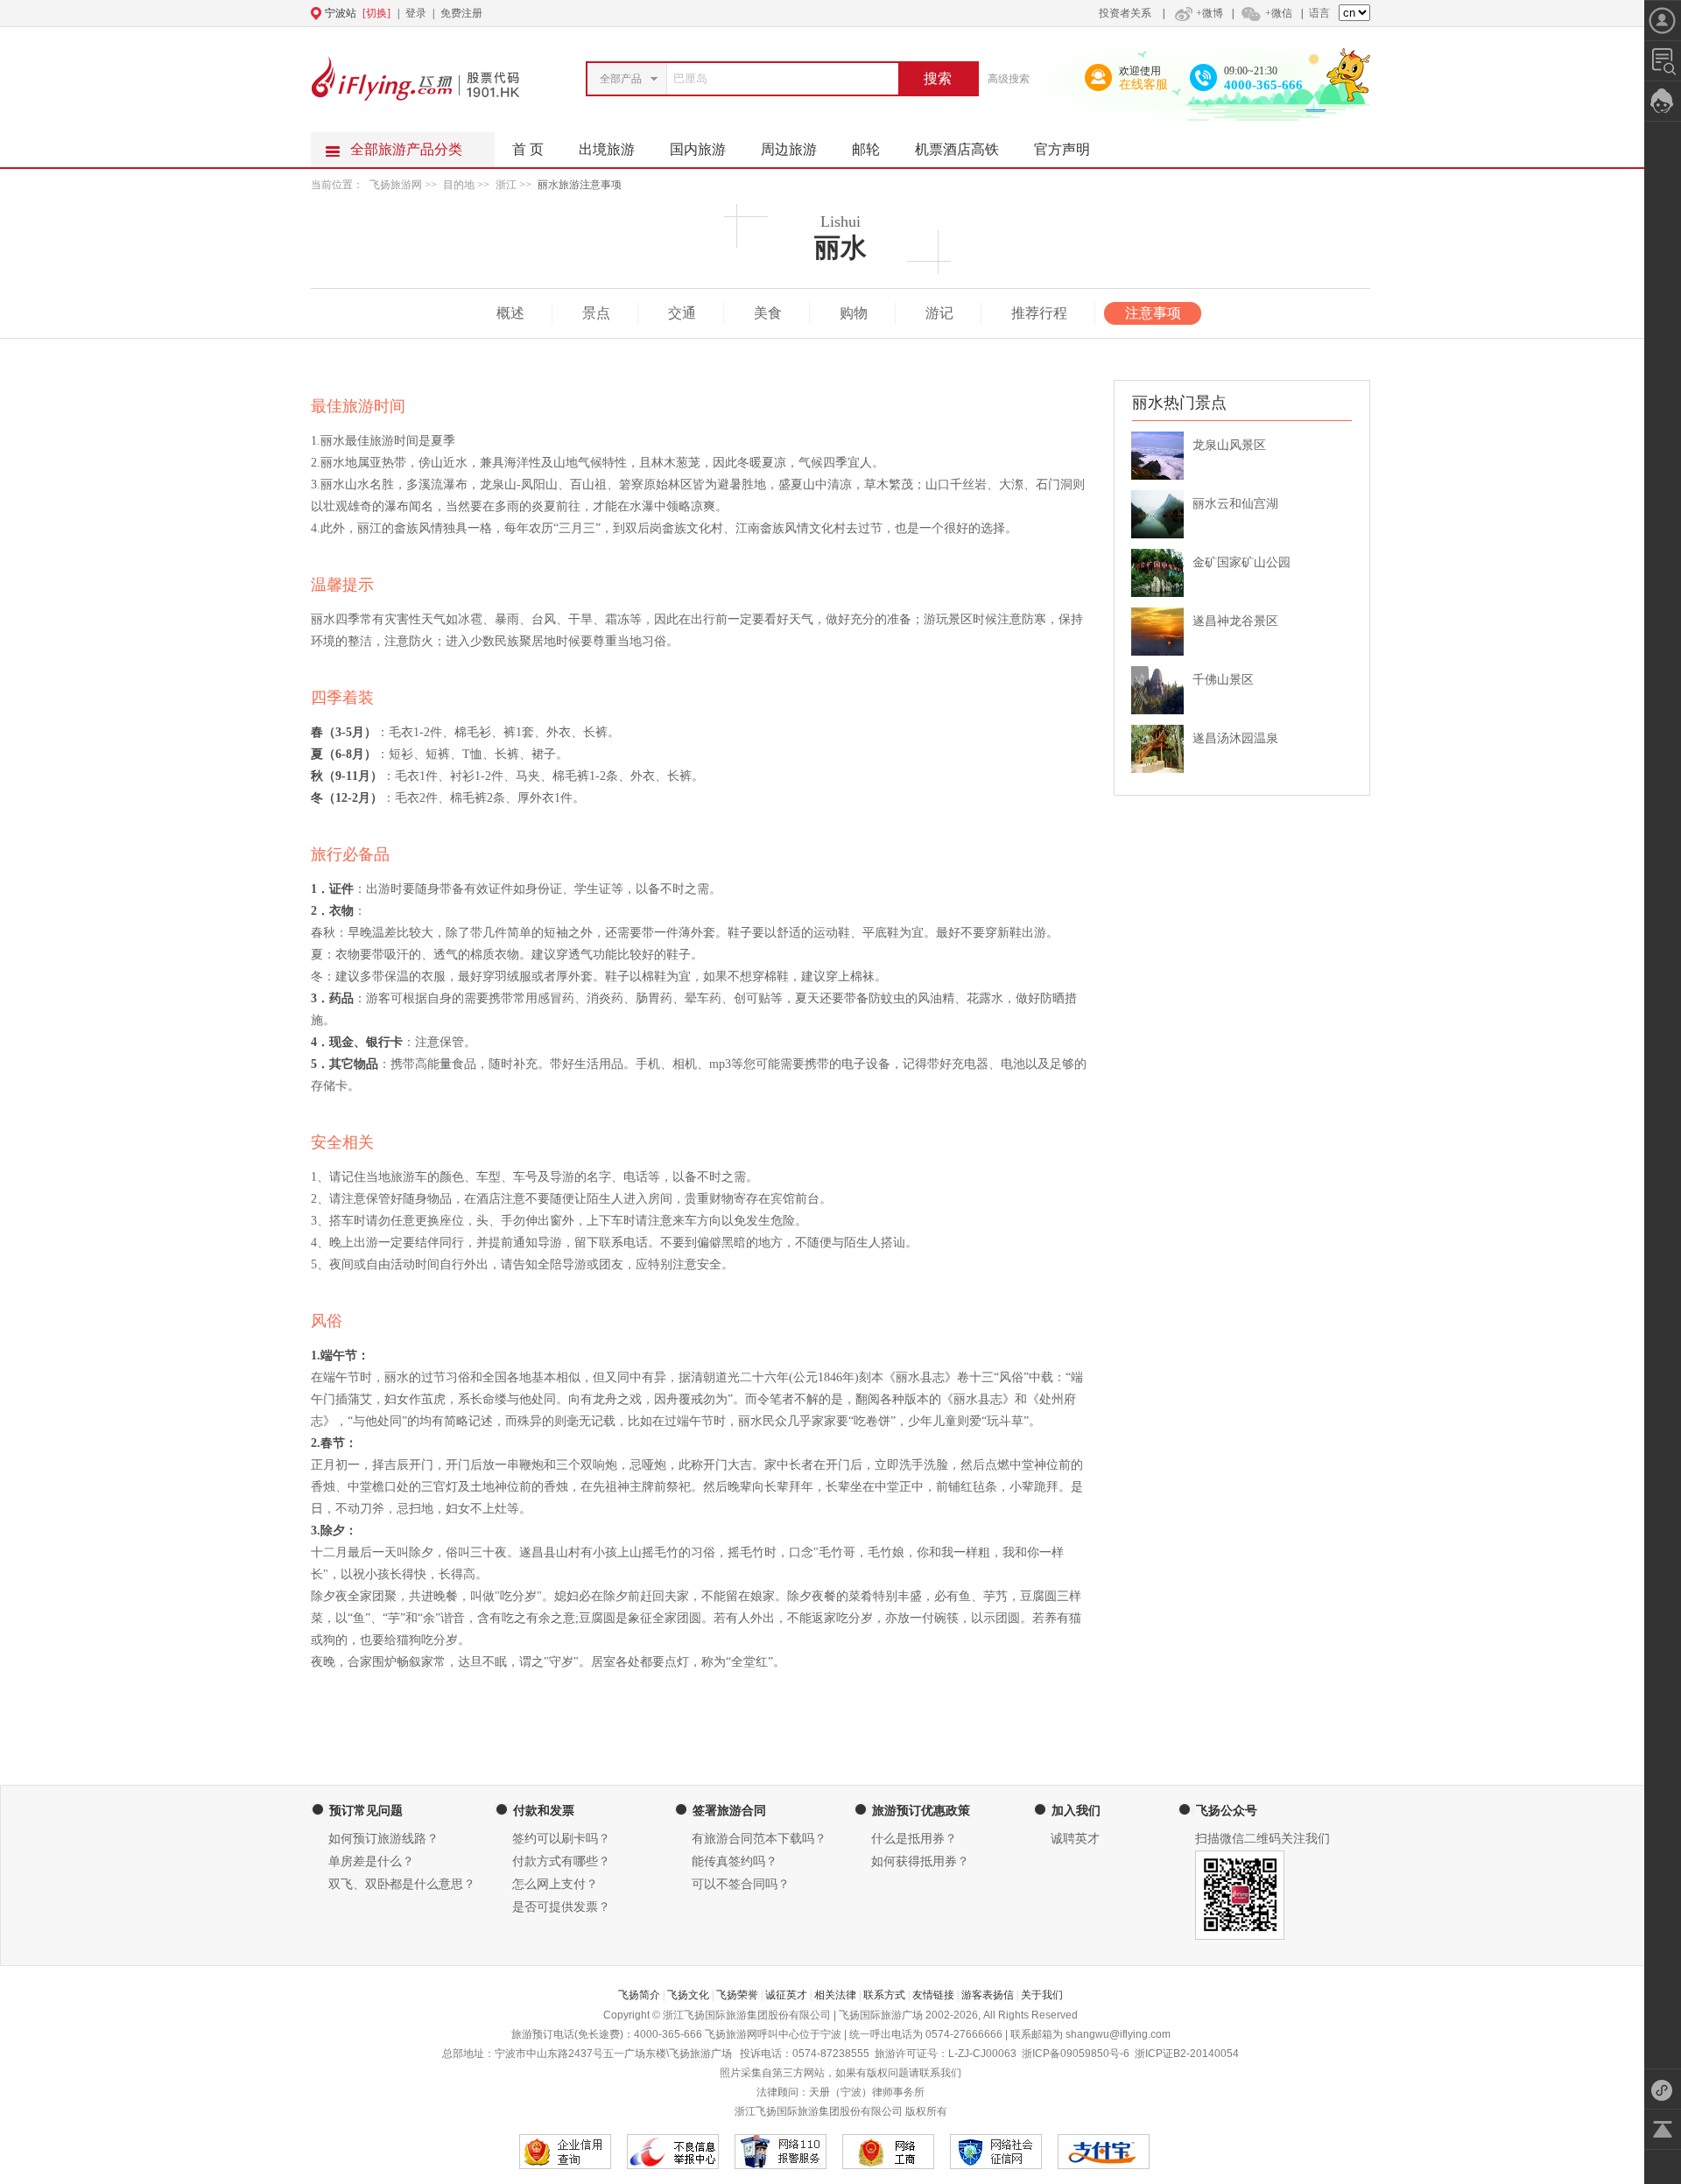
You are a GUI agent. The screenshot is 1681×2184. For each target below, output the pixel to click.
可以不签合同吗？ (741, 1884)
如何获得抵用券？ (920, 1861)
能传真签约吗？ (735, 1861)
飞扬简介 (639, 1995)
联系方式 (884, 1995)
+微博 (1210, 13)
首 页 (528, 149)
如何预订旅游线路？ (383, 1839)
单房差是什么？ (371, 1861)
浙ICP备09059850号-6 (1076, 2054)
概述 (510, 313)
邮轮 (866, 149)
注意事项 (1153, 313)
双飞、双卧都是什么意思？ (402, 1884)
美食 (768, 313)
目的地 (460, 185)
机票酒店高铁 (957, 149)
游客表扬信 (988, 1995)
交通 (682, 313)
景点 (596, 313)
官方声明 (1062, 149)
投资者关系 (1125, 13)
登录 (416, 13)
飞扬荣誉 (737, 1995)
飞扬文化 (688, 1995)
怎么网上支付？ (555, 1884)
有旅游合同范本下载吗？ (759, 1839)
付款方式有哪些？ (561, 1861)
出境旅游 (607, 149)
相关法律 (835, 1995)
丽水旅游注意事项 (580, 185)
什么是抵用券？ (914, 1839)
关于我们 (1042, 1995)
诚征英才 (786, 1995)
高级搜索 (1009, 79)
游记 (939, 313)
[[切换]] (798, 13)
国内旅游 (698, 149)
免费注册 (461, 13)
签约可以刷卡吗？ (561, 1839)
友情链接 (933, 1995)
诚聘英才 (1075, 1839)
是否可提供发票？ (561, 1907)
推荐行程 (1039, 313)
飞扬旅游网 (396, 185)
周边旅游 (789, 149)
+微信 (1279, 13)
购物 (854, 313)
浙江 (506, 185)
